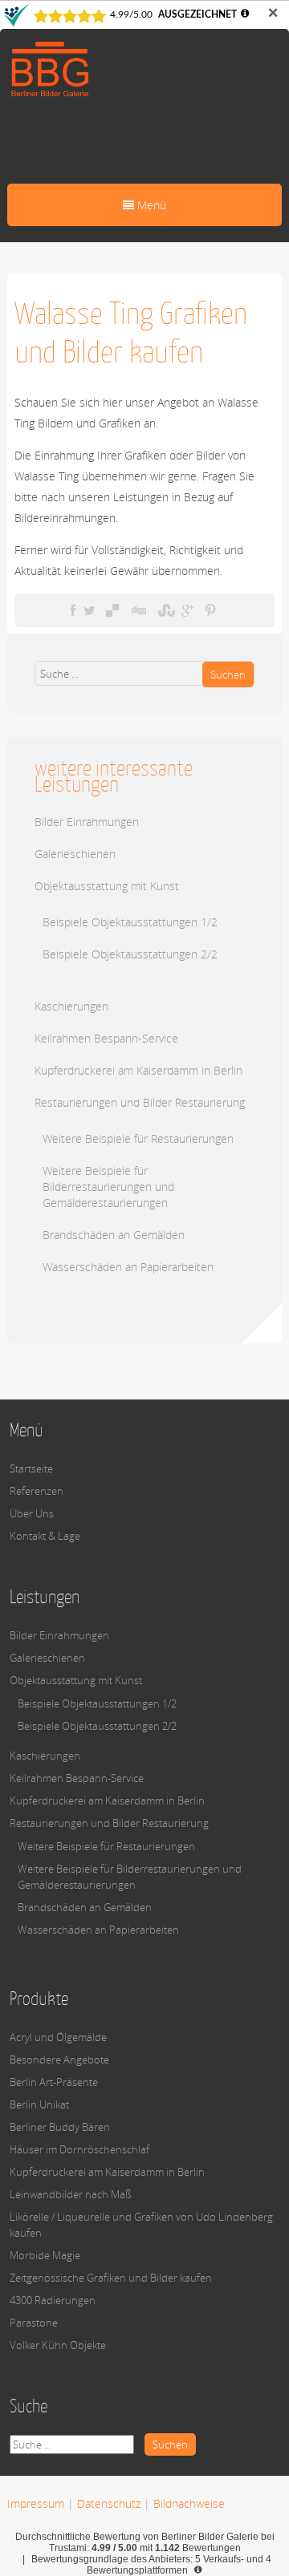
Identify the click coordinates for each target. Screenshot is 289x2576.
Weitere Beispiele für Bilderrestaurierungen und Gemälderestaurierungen (108, 1187)
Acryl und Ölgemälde (58, 2037)
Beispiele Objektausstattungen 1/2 (130, 922)
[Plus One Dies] (187, 610)
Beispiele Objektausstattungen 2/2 (130, 954)
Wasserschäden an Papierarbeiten (128, 1267)
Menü (150, 205)
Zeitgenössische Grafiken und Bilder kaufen (111, 2278)
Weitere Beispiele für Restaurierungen (138, 1138)
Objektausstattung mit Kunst (107, 886)
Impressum (36, 2503)
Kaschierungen (71, 1006)
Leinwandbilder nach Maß (71, 2194)
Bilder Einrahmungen (87, 822)
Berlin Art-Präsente (54, 2082)
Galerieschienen (75, 854)
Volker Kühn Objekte (58, 2345)
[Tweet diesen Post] (90, 610)
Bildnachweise (189, 2503)
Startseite (31, 1468)
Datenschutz (109, 2503)
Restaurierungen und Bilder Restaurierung (140, 1102)
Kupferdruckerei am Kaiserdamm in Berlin (138, 1070)
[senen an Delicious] (112, 610)
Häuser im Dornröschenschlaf (79, 2149)
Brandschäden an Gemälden (114, 1235)
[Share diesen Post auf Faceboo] (73, 610)
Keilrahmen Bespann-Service (106, 1038)
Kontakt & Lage (45, 1536)
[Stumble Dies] (165, 610)
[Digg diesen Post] (138, 610)
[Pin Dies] (210, 610)
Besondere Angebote (59, 2060)
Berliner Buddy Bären (60, 2127)
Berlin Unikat (39, 2104)
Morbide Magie (45, 2255)
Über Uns (32, 1513)
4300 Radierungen (53, 2300)
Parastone (34, 2323)
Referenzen (37, 1491)
